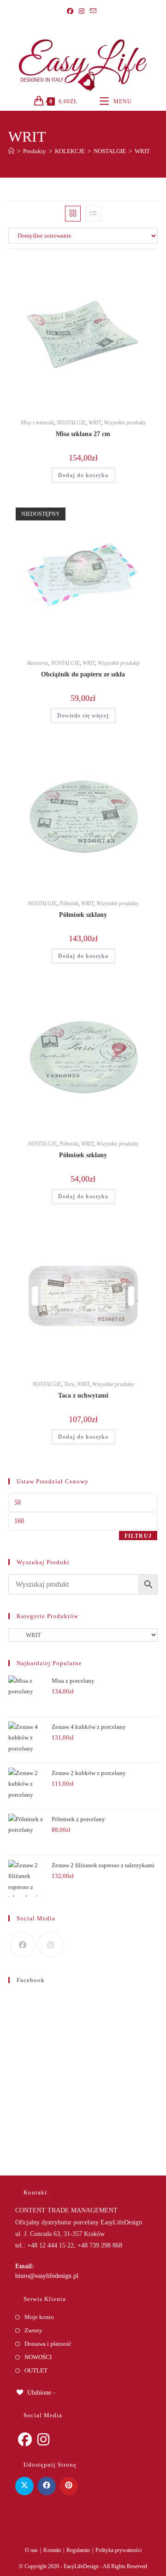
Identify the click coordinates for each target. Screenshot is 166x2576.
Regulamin (78, 2550)
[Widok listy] (93, 214)
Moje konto (39, 2317)
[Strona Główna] (11, 151)
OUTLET (36, 2370)
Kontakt (52, 2550)
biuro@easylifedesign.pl (47, 2276)
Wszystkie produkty (125, 423)
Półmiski (69, 903)
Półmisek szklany (83, 915)
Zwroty (33, 2330)
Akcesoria (37, 663)
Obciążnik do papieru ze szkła (83, 674)
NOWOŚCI (38, 2357)
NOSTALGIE (71, 423)
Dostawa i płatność (48, 2344)
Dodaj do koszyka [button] (83, 475)
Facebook (31, 1980)
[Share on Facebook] (47, 2486)
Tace (69, 1384)
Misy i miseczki (37, 423)
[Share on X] (24, 2486)
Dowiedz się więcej (83, 716)
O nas (31, 2550)
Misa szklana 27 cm (83, 434)
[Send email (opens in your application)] (93, 12)
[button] (125, 268)
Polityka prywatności (119, 2550)
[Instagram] (82, 12)
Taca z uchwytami (83, 1396)
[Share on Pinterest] (69, 2486)
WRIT (142, 151)
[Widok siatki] (73, 214)
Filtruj (138, 1536)
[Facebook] (71, 12)
